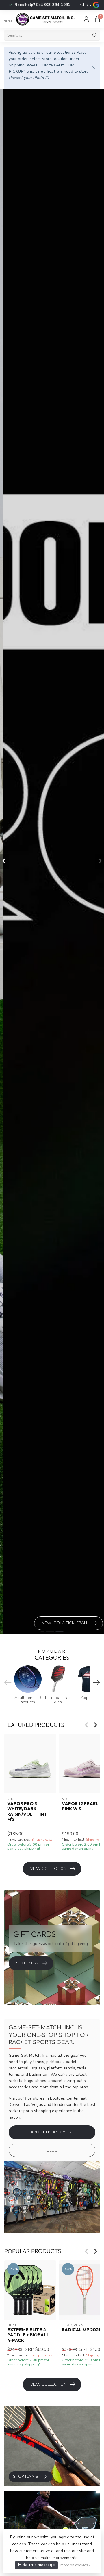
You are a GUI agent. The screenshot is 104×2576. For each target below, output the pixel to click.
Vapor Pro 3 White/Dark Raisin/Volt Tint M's (27, 1812)
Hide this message (36, 2565)
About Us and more (52, 2132)
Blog (52, 2150)
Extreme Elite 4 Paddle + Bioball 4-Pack (28, 2335)
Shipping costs (42, 1840)
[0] (97, 19)
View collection (48, 1869)
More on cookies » (75, 2565)
